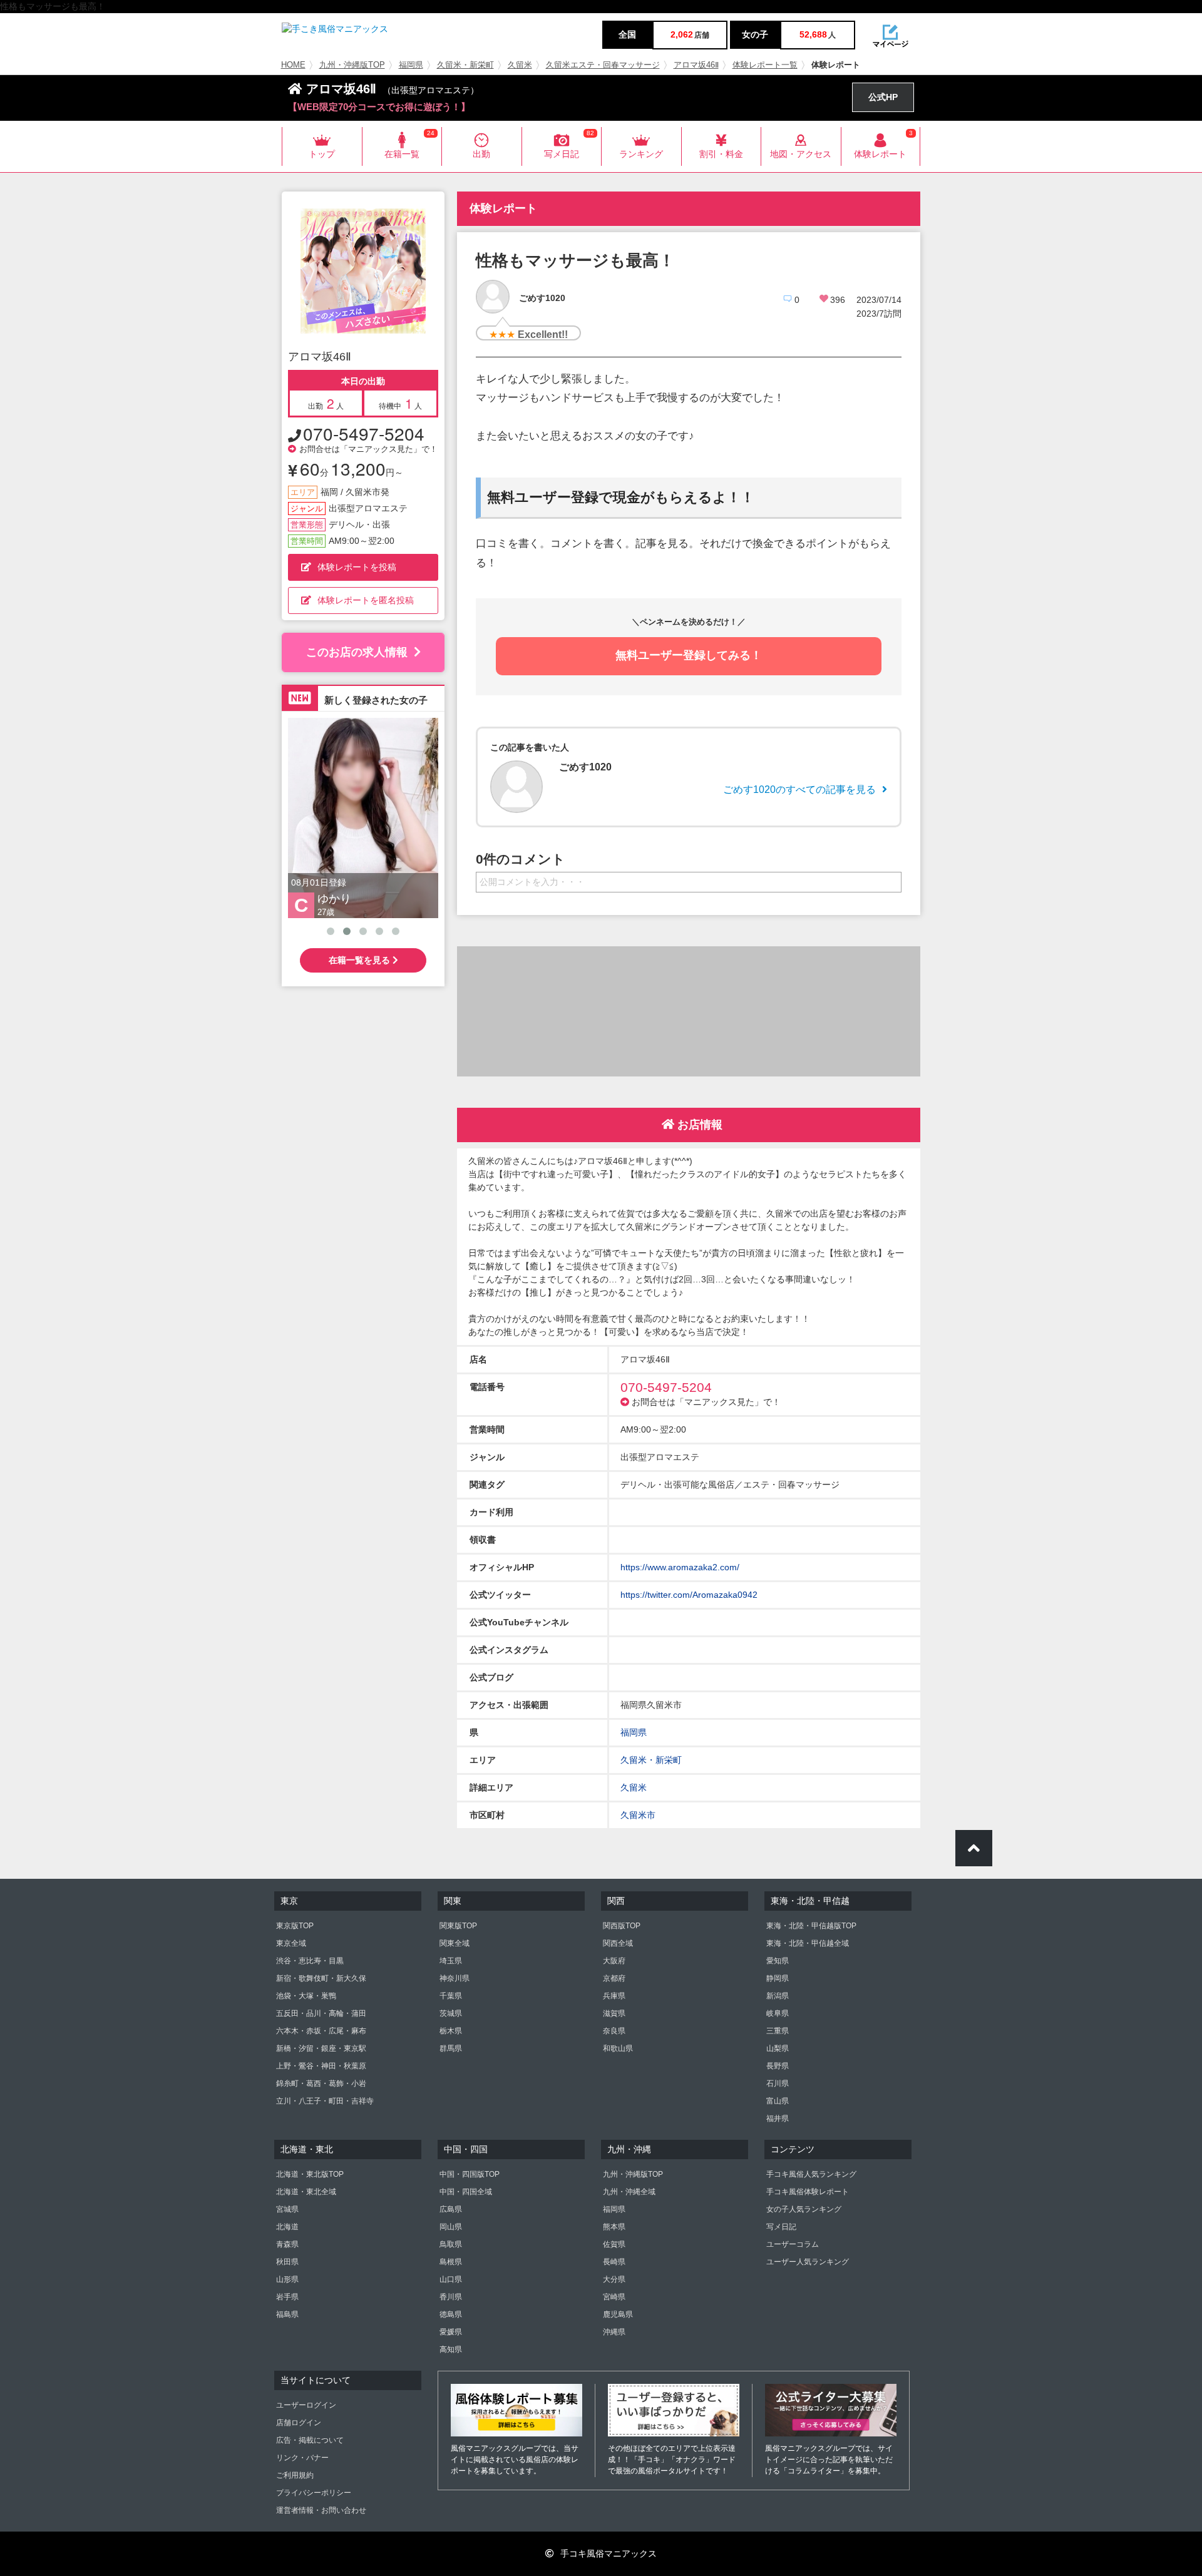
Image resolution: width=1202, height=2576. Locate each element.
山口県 (451, 2279)
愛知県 (778, 1961)
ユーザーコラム (793, 2244)
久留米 (520, 65)
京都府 (614, 1978)
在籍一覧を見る (361, 960)
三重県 (778, 2031)
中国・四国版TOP (470, 2174)
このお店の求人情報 (357, 652)
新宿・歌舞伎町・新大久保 (321, 1978)
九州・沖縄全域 (629, 2192)
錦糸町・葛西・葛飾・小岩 (321, 2083)
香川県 (451, 2297)
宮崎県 (614, 2297)
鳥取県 (451, 2244)
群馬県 (451, 2048)
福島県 (287, 2314)
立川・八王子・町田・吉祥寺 (325, 2101)
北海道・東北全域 (306, 2192)
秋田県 (287, 2262)
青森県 (287, 2244)
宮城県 (287, 2209)
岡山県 (451, 2227)
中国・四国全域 (466, 2192)
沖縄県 (614, 2332)
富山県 (778, 2101)
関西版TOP (622, 1926)
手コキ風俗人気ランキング (811, 2174)
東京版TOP (295, 1926)
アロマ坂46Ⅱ (696, 65)
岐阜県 (778, 2013)
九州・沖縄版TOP (352, 65)
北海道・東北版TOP (310, 2174)
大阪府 (614, 1961)
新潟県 (778, 1996)
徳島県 (451, 2314)
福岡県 (411, 65)
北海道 (287, 2227)
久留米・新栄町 (465, 65)
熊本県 (614, 2227)
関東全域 (455, 1943)
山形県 (287, 2279)
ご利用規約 (295, 2475)
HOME (293, 65)
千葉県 (451, 1996)
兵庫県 (614, 1996)
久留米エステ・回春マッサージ (603, 65)
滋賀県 (614, 2013)
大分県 (614, 2279)
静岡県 (778, 1978)
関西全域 (618, 1943)
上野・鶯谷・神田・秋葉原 (321, 2066)
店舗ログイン (299, 2423)
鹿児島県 (618, 2314)
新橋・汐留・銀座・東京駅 (321, 2048)
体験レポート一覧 (765, 65)
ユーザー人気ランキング (808, 2262)
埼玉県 (451, 1961)
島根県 (451, 2262)
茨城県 (451, 2013)
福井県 (778, 2119)
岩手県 (287, 2297)
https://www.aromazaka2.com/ (680, 1567)
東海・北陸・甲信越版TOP (811, 1926)
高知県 (451, 2349)
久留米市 (638, 1815)
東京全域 (291, 1943)
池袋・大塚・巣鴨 (306, 1996)
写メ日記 (781, 2227)
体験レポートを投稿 (357, 567)
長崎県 (614, 2262)
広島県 (451, 2209)
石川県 (778, 2083)
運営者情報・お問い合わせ (321, 2510)
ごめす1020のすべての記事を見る (799, 790)
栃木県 (451, 2031)
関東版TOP (458, 1926)
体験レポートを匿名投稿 (366, 600)
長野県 (778, 2066)
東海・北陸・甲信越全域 (808, 1943)
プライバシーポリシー (314, 2493)
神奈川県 (455, 1978)
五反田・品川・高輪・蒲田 (321, 2013)
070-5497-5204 (364, 433)
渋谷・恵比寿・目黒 (310, 1961)
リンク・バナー (302, 2458)
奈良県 (614, 2031)
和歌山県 (618, 2048)
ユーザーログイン (306, 2405)
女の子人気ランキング (804, 2209)
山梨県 (778, 2048)
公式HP (883, 97)
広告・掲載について (310, 2440)
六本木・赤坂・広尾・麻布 (321, 2031)
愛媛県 (451, 2332)
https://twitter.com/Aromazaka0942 (689, 1595)
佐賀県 (614, 2244)
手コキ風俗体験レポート (808, 2192)
